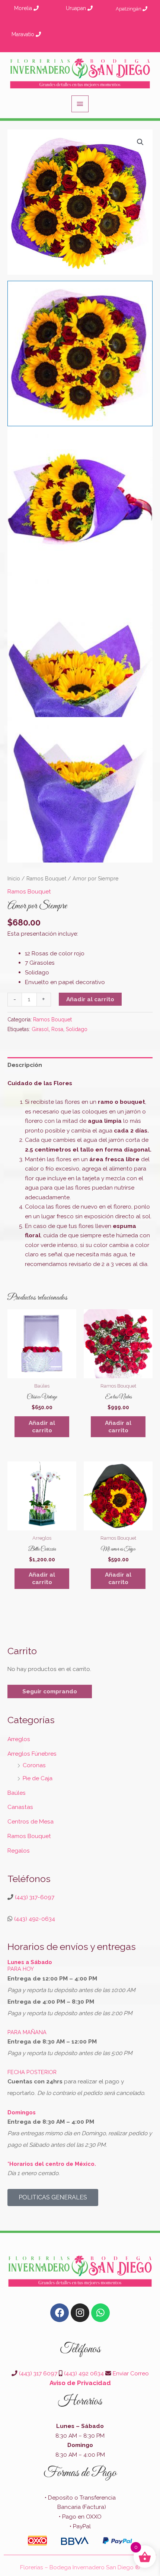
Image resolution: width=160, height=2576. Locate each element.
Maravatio (24, 34)
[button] (140, 142)
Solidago (77, 1029)
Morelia (24, 8)
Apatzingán (129, 9)
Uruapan (77, 8)
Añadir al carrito (90, 999)
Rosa (57, 1029)
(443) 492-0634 (34, 1919)
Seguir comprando (50, 1691)
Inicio (14, 879)
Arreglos (19, 1739)
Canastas (20, 1807)
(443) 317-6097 (34, 1897)
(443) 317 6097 (38, 2373)
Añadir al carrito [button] (42, 1427)
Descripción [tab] (25, 1065)
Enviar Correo (131, 2373)
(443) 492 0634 (84, 2373)
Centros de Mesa (31, 1821)
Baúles (17, 1793)
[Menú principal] (80, 104)
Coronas (34, 1765)
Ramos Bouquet (46, 879)
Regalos (19, 1851)
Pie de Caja (38, 1778)
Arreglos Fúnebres (32, 1754)
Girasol (40, 1029)
